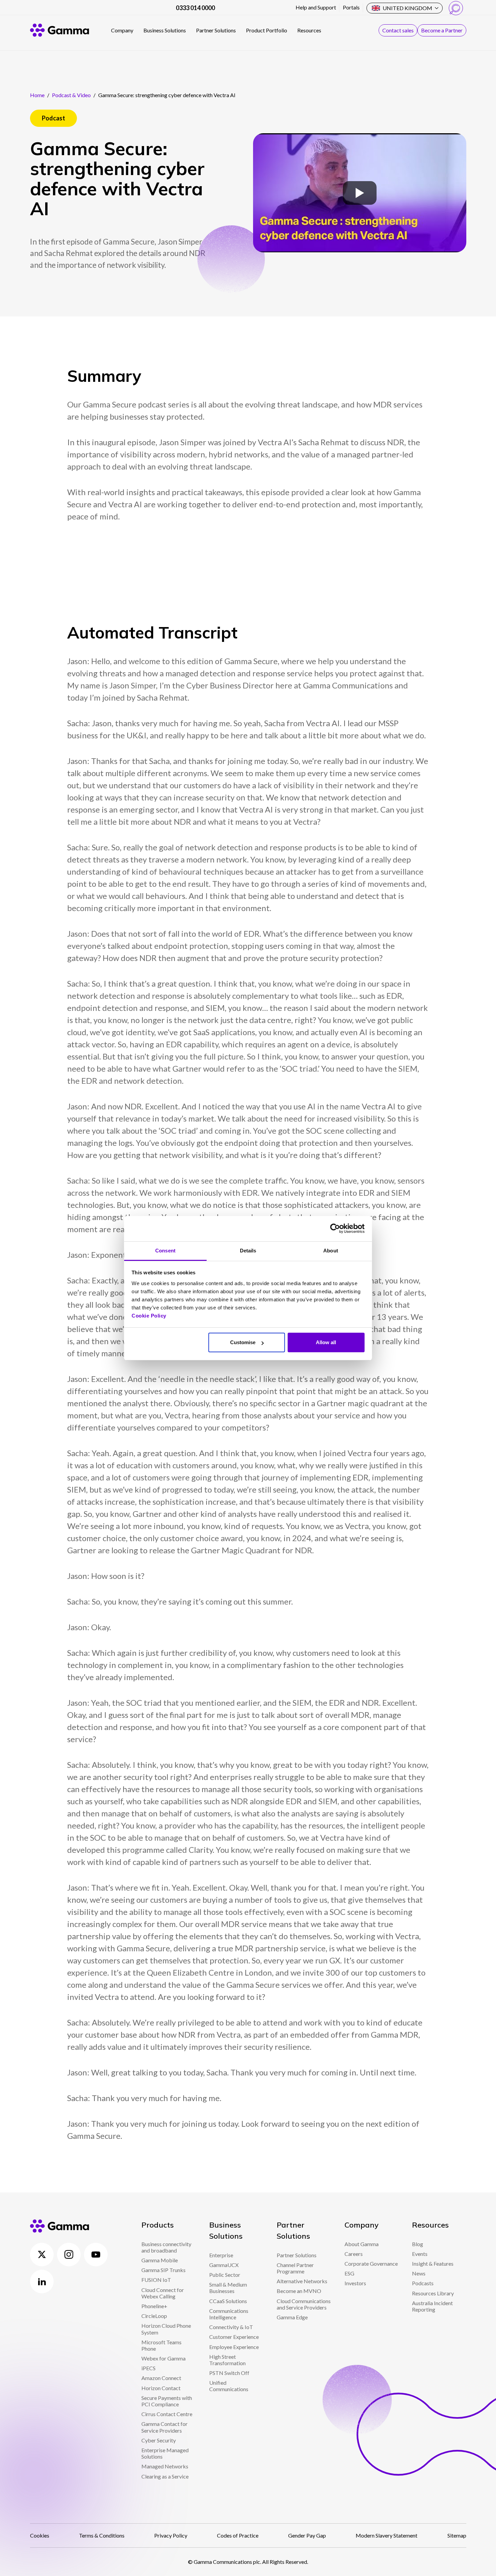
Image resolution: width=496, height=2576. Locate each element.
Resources (309, 30)
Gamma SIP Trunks (163, 2270)
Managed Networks (165, 2466)
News (419, 2273)
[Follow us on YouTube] (96, 2255)
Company (122, 30)
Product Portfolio (267, 30)
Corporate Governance (371, 2263)
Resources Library (433, 2293)
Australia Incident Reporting (432, 2306)
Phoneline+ (154, 2306)
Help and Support (316, 7)
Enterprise (221, 2255)
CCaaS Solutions (228, 2301)
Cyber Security (159, 2440)
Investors (355, 2283)
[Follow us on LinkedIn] (42, 2282)
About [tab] (331, 1251)
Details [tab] (248, 1251)
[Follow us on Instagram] (69, 2255)
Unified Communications (229, 2386)
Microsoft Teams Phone (161, 2345)
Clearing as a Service (165, 2476)
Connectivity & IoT (231, 2327)
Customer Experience (234, 2337)
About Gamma (362, 2244)
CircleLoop (154, 2316)
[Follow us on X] (42, 2255)
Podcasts (423, 2283)
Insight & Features (433, 2263)
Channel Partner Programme (295, 2268)
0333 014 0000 (195, 8)
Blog (418, 2244)
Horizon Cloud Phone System (166, 2329)
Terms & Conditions (102, 2535)
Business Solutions (165, 30)
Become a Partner (442, 30)
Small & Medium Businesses (228, 2288)
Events (420, 2254)
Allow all (326, 1342)
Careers (354, 2254)
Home (37, 95)
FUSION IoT (156, 2280)
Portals (351, 7)
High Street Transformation (227, 2360)
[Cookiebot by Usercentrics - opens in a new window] (335, 1228)
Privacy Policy (171, 2535)
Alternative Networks (302, 2281)
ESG (349, 2273)
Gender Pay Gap (307, 2535)
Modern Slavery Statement (387, 2535)
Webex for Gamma (163, 2358)
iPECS (148, 2368)
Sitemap (457, 2535)
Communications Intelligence (229, 2314)
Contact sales (398, 30)
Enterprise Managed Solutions (165, 2453)
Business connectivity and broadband (166, 2247)
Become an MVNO (299, 2291)
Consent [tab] (165, 1251)
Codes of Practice (238, 2535)
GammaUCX (224, 2265)
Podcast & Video (71, 95)
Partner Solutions (216, 30)
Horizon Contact (161, 2388)
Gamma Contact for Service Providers (164, 2427)
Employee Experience (234, 2347)
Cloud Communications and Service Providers (304, 2304)
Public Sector (225, 2275)
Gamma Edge (292, 2317)
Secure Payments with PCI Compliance (167, 2401)
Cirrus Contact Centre (167, 2414)
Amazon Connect (161, 2378)
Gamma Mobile (160, 2260)
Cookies (40, 2535)
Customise (243, 1342)
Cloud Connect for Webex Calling (163, 2293)
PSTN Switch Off (229, 2373)
